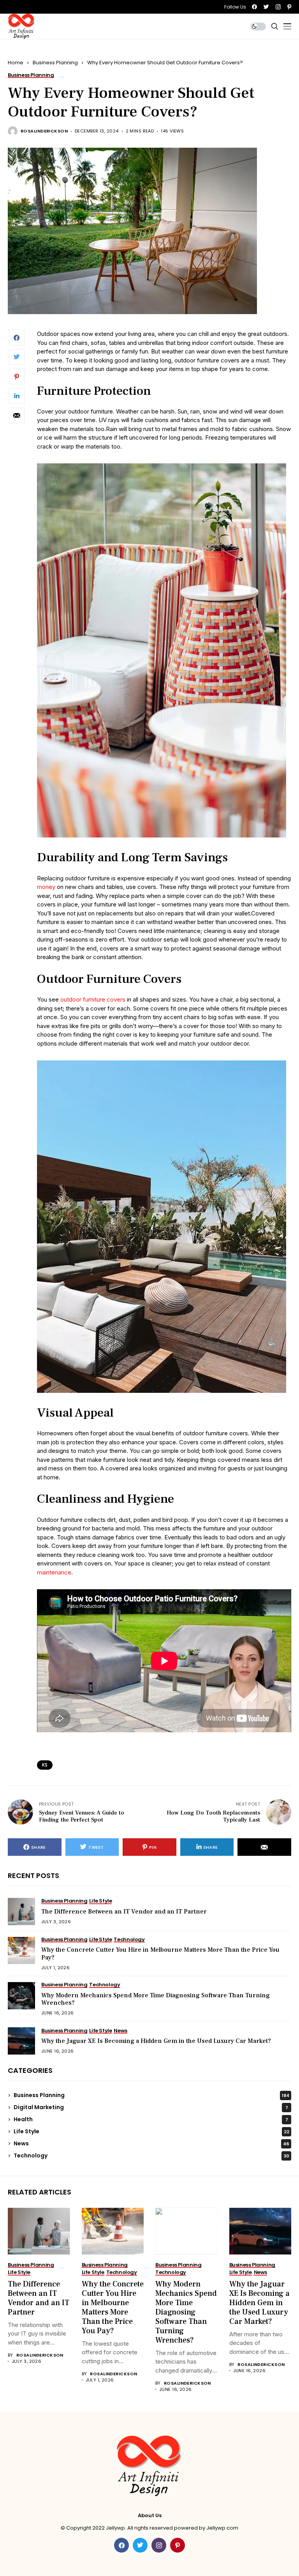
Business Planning (55, 63)
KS (45, 1765)
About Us (150, 2516)
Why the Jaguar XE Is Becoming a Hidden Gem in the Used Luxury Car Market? (156, 2041)
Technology (151, 2156)
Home (16, 63)
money (46, 887)
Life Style (151, 2131)
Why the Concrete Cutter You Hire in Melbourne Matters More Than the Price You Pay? (160, 1953)
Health (151, 2119)
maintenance (54, 1572)
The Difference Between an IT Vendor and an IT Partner (124, 1912)
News (151, 2143)
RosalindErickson (44, 131)
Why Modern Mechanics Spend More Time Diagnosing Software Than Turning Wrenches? (156, 1999)
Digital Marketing (151, 2107)
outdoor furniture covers (93, 999)
